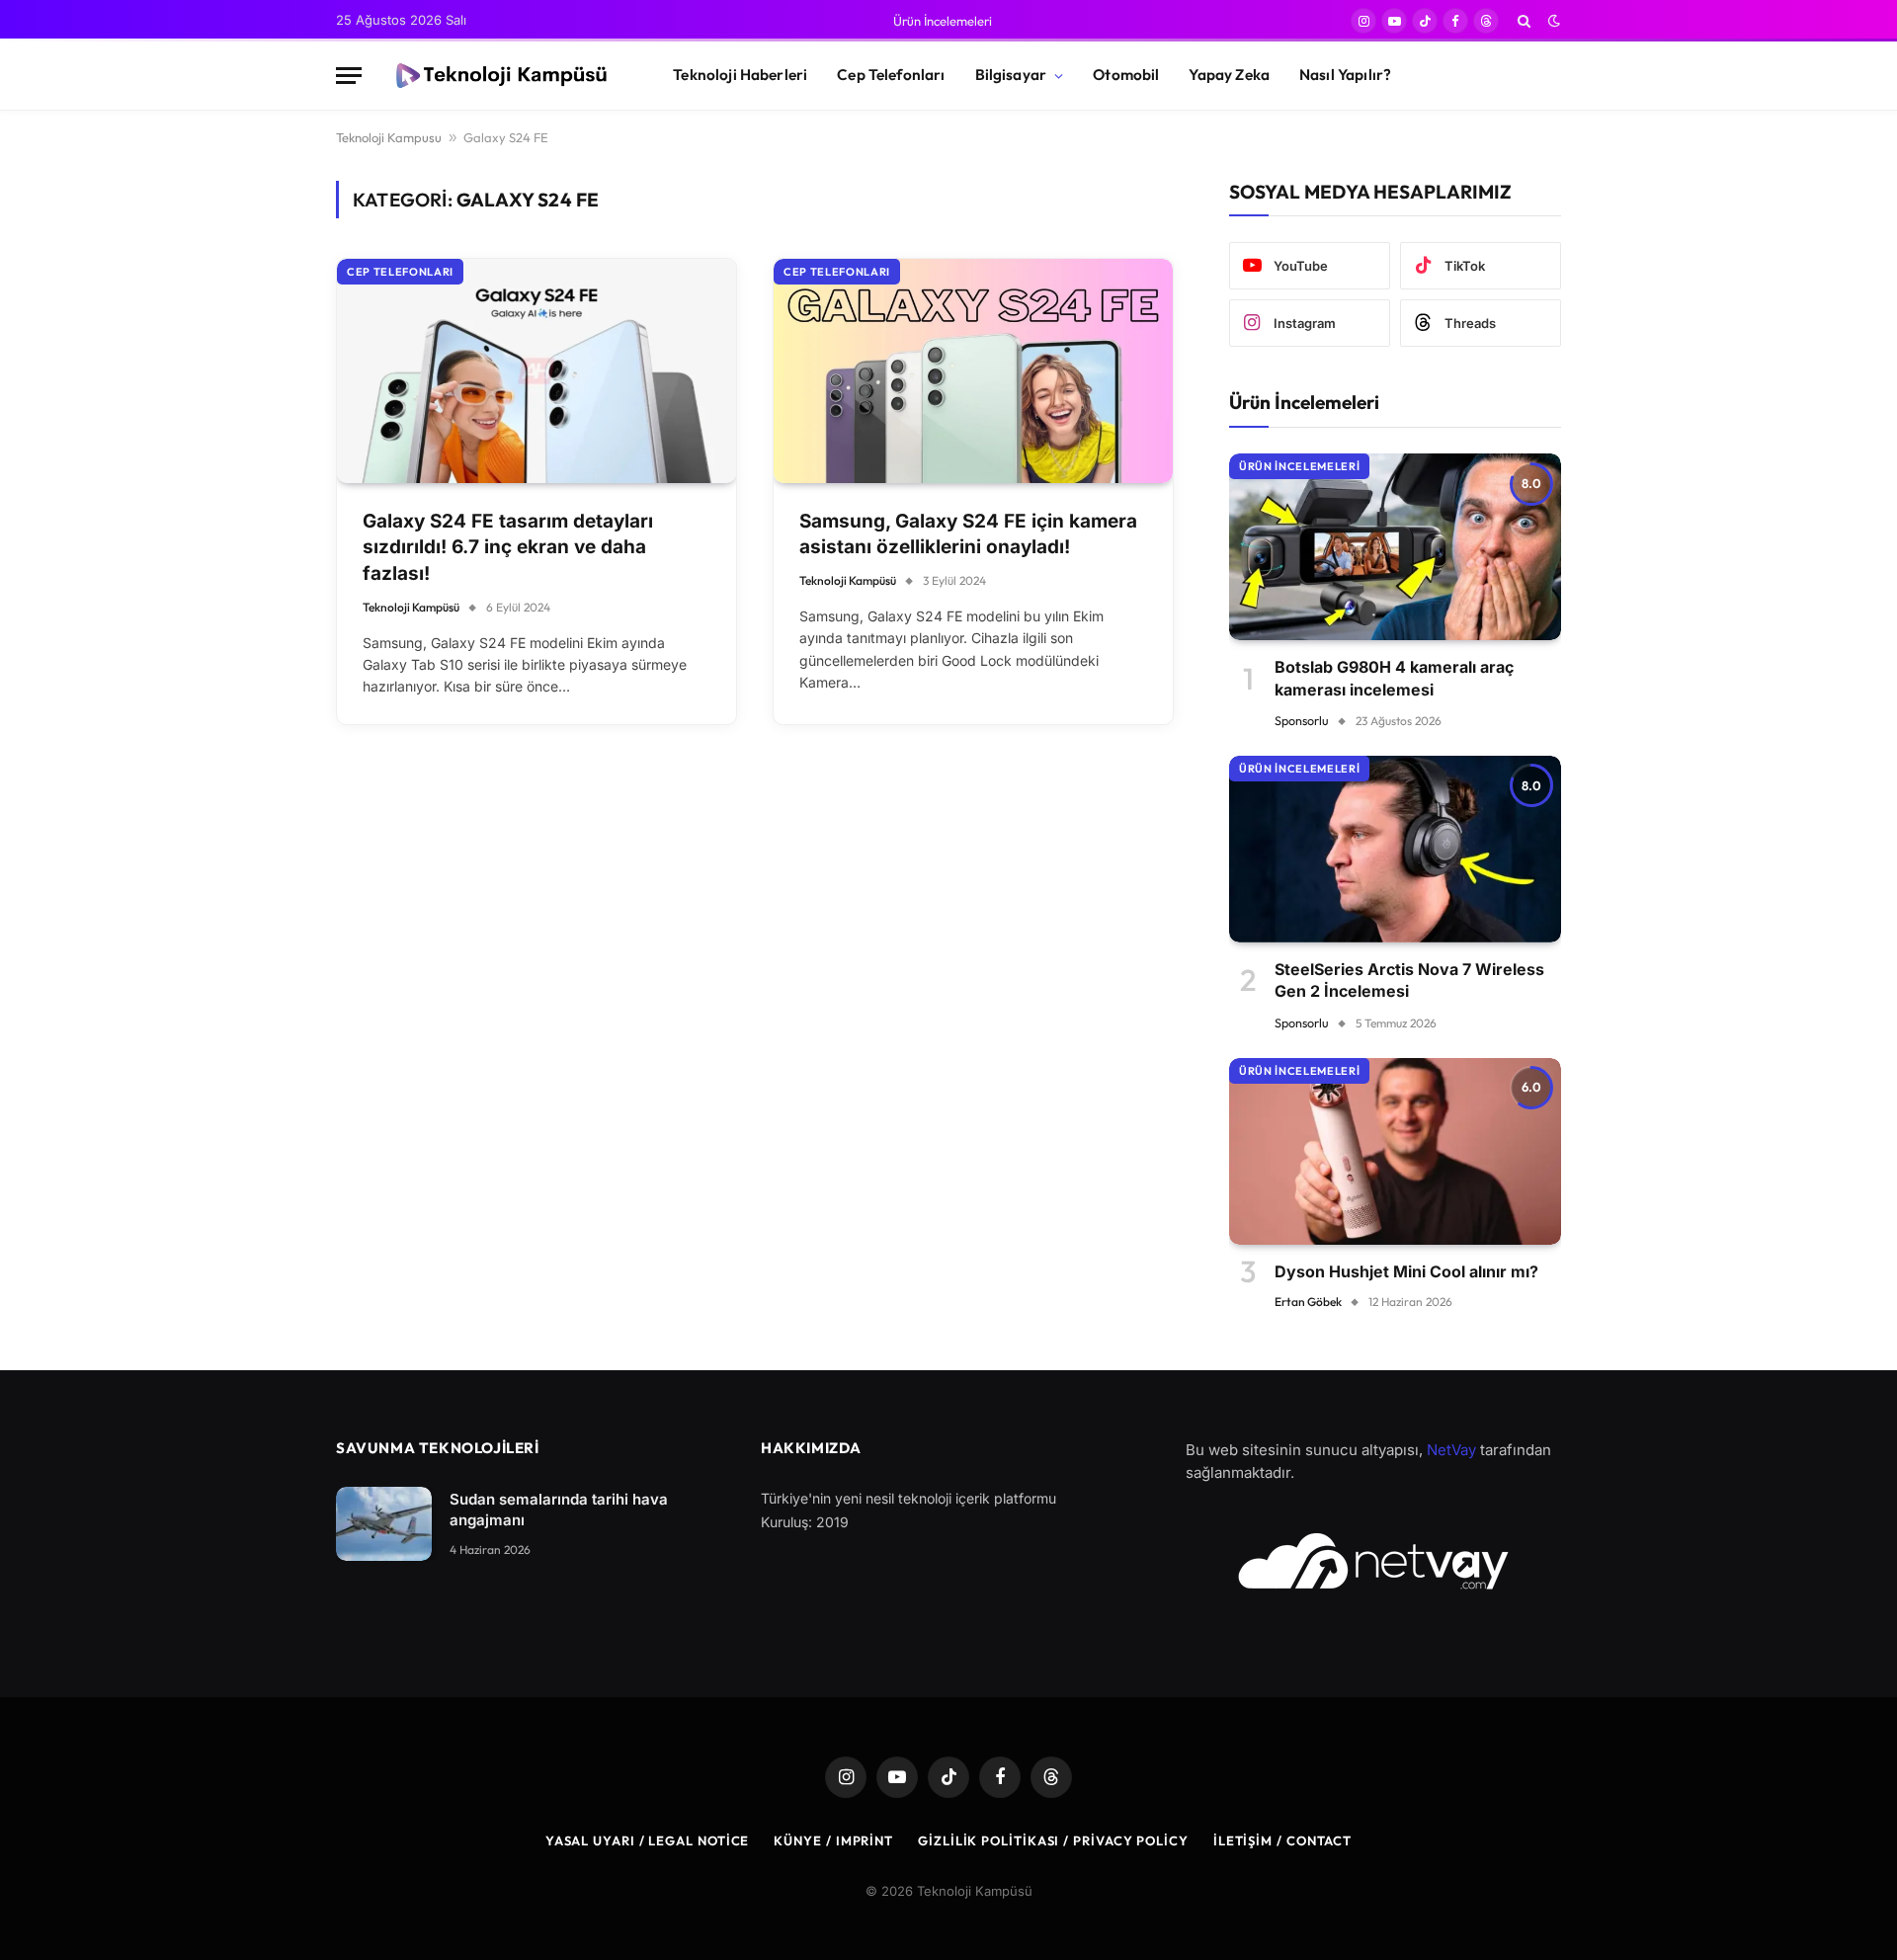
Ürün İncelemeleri (943, 21)
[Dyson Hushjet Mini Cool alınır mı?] (1395, 1151)
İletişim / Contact (1282, 1840)
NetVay (1451, 1450)
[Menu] (349, 76)
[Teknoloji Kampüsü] (500, 76)
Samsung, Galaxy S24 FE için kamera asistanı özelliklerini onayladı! (968, 534)
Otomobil (1126, 75)
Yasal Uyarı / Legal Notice (648, 1840)
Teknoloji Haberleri (740, 75)
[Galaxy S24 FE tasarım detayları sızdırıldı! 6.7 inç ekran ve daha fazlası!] (536, 371)
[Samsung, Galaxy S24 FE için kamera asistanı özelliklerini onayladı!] (973, 371)
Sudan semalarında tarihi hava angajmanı (559, 1510)
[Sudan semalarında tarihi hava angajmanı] (384, 1524)
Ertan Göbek (1308, 1302)
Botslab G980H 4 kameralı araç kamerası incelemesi (1394, 678)
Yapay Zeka (1229, 75)
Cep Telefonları (891, 75)
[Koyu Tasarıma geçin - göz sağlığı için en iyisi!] (1552, 21)
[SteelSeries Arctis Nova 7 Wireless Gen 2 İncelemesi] (1395, 849)
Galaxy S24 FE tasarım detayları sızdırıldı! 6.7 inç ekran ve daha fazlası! (508, 547)
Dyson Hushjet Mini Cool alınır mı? (1406, 1271)
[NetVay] (1373, 1561)
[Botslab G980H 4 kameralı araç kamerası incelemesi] (1395, 547)
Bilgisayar (1011, 75)
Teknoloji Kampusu (389, 137)
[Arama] (1524, 21)
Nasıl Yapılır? (1345, 75)
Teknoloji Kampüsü (411, 607)
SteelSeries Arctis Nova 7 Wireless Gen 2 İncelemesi (1409, 980)
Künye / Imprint (833, 1840)
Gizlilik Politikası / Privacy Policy (1053, 1840)
